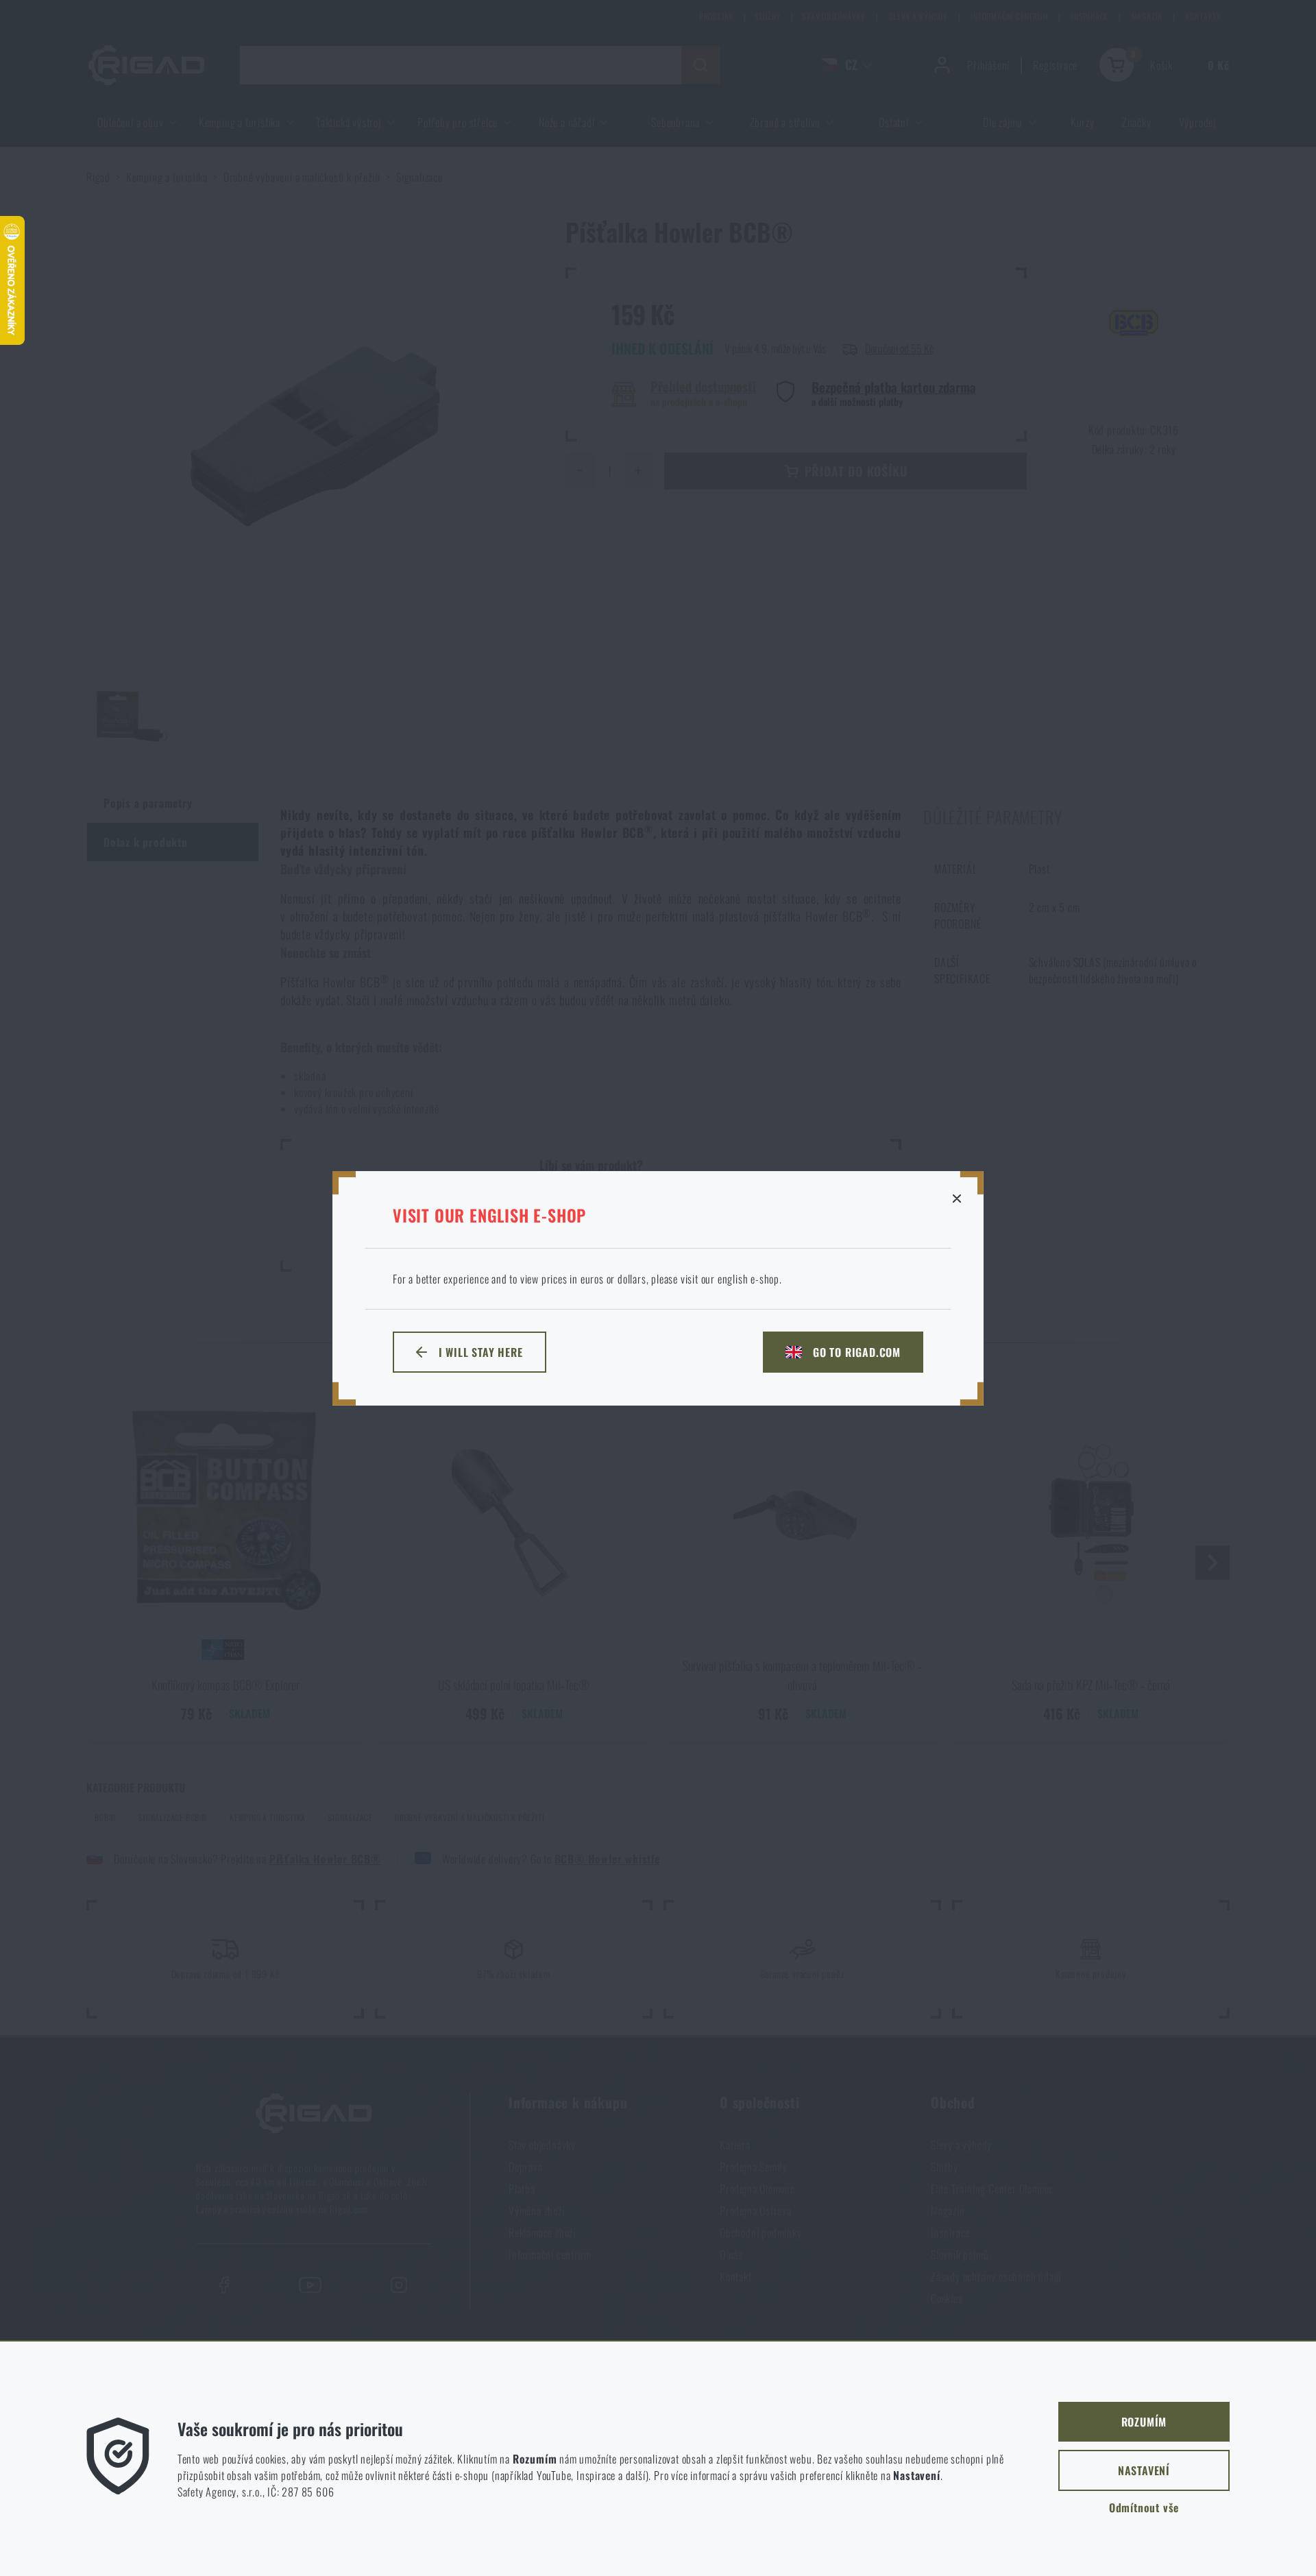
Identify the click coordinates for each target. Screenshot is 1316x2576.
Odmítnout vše (1144, 2507)
